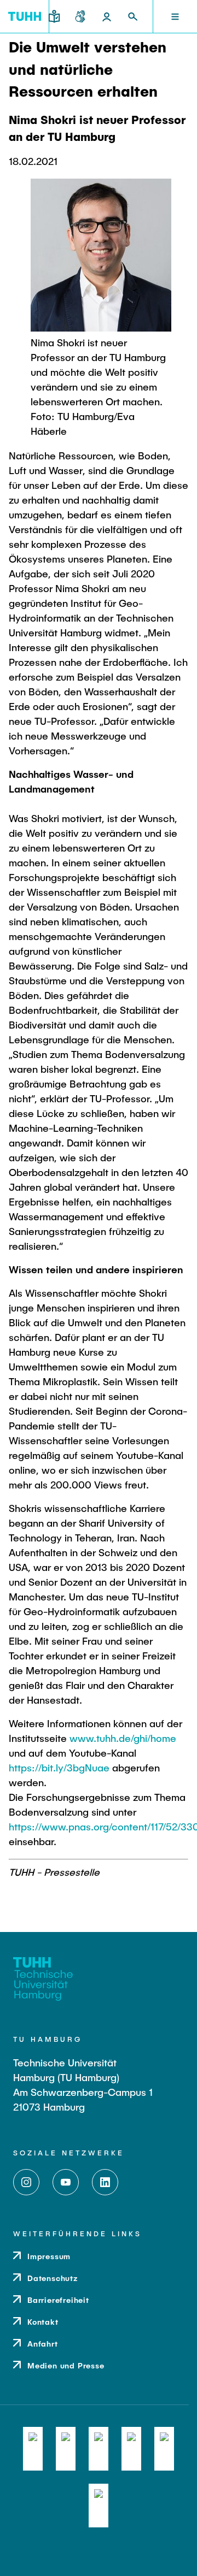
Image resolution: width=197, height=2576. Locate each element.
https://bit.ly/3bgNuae (59, 1768)
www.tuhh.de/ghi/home (123, 1738)
